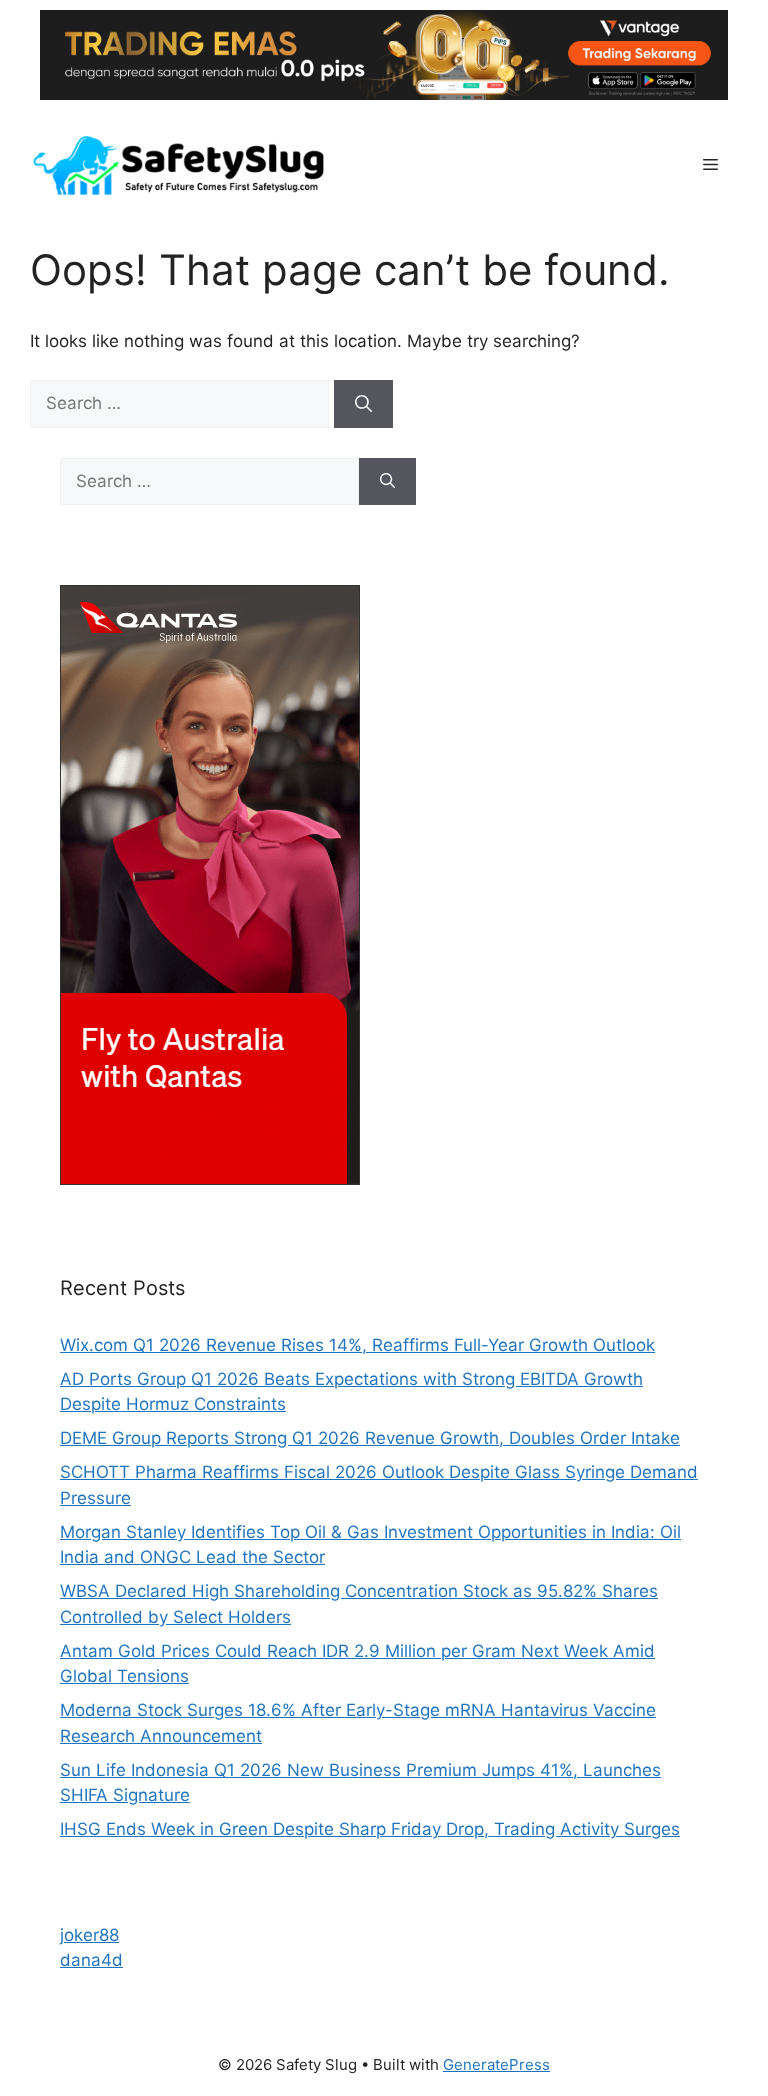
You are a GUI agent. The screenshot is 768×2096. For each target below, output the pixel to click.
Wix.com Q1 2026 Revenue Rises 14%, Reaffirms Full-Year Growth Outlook (357, 1345)
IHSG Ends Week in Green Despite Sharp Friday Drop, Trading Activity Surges (370, 1829)
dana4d (91, 1960)
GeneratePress (496, 2064)
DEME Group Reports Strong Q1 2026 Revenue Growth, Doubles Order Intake (370, 1438)
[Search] (363, 404)
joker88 (89, 1935)
